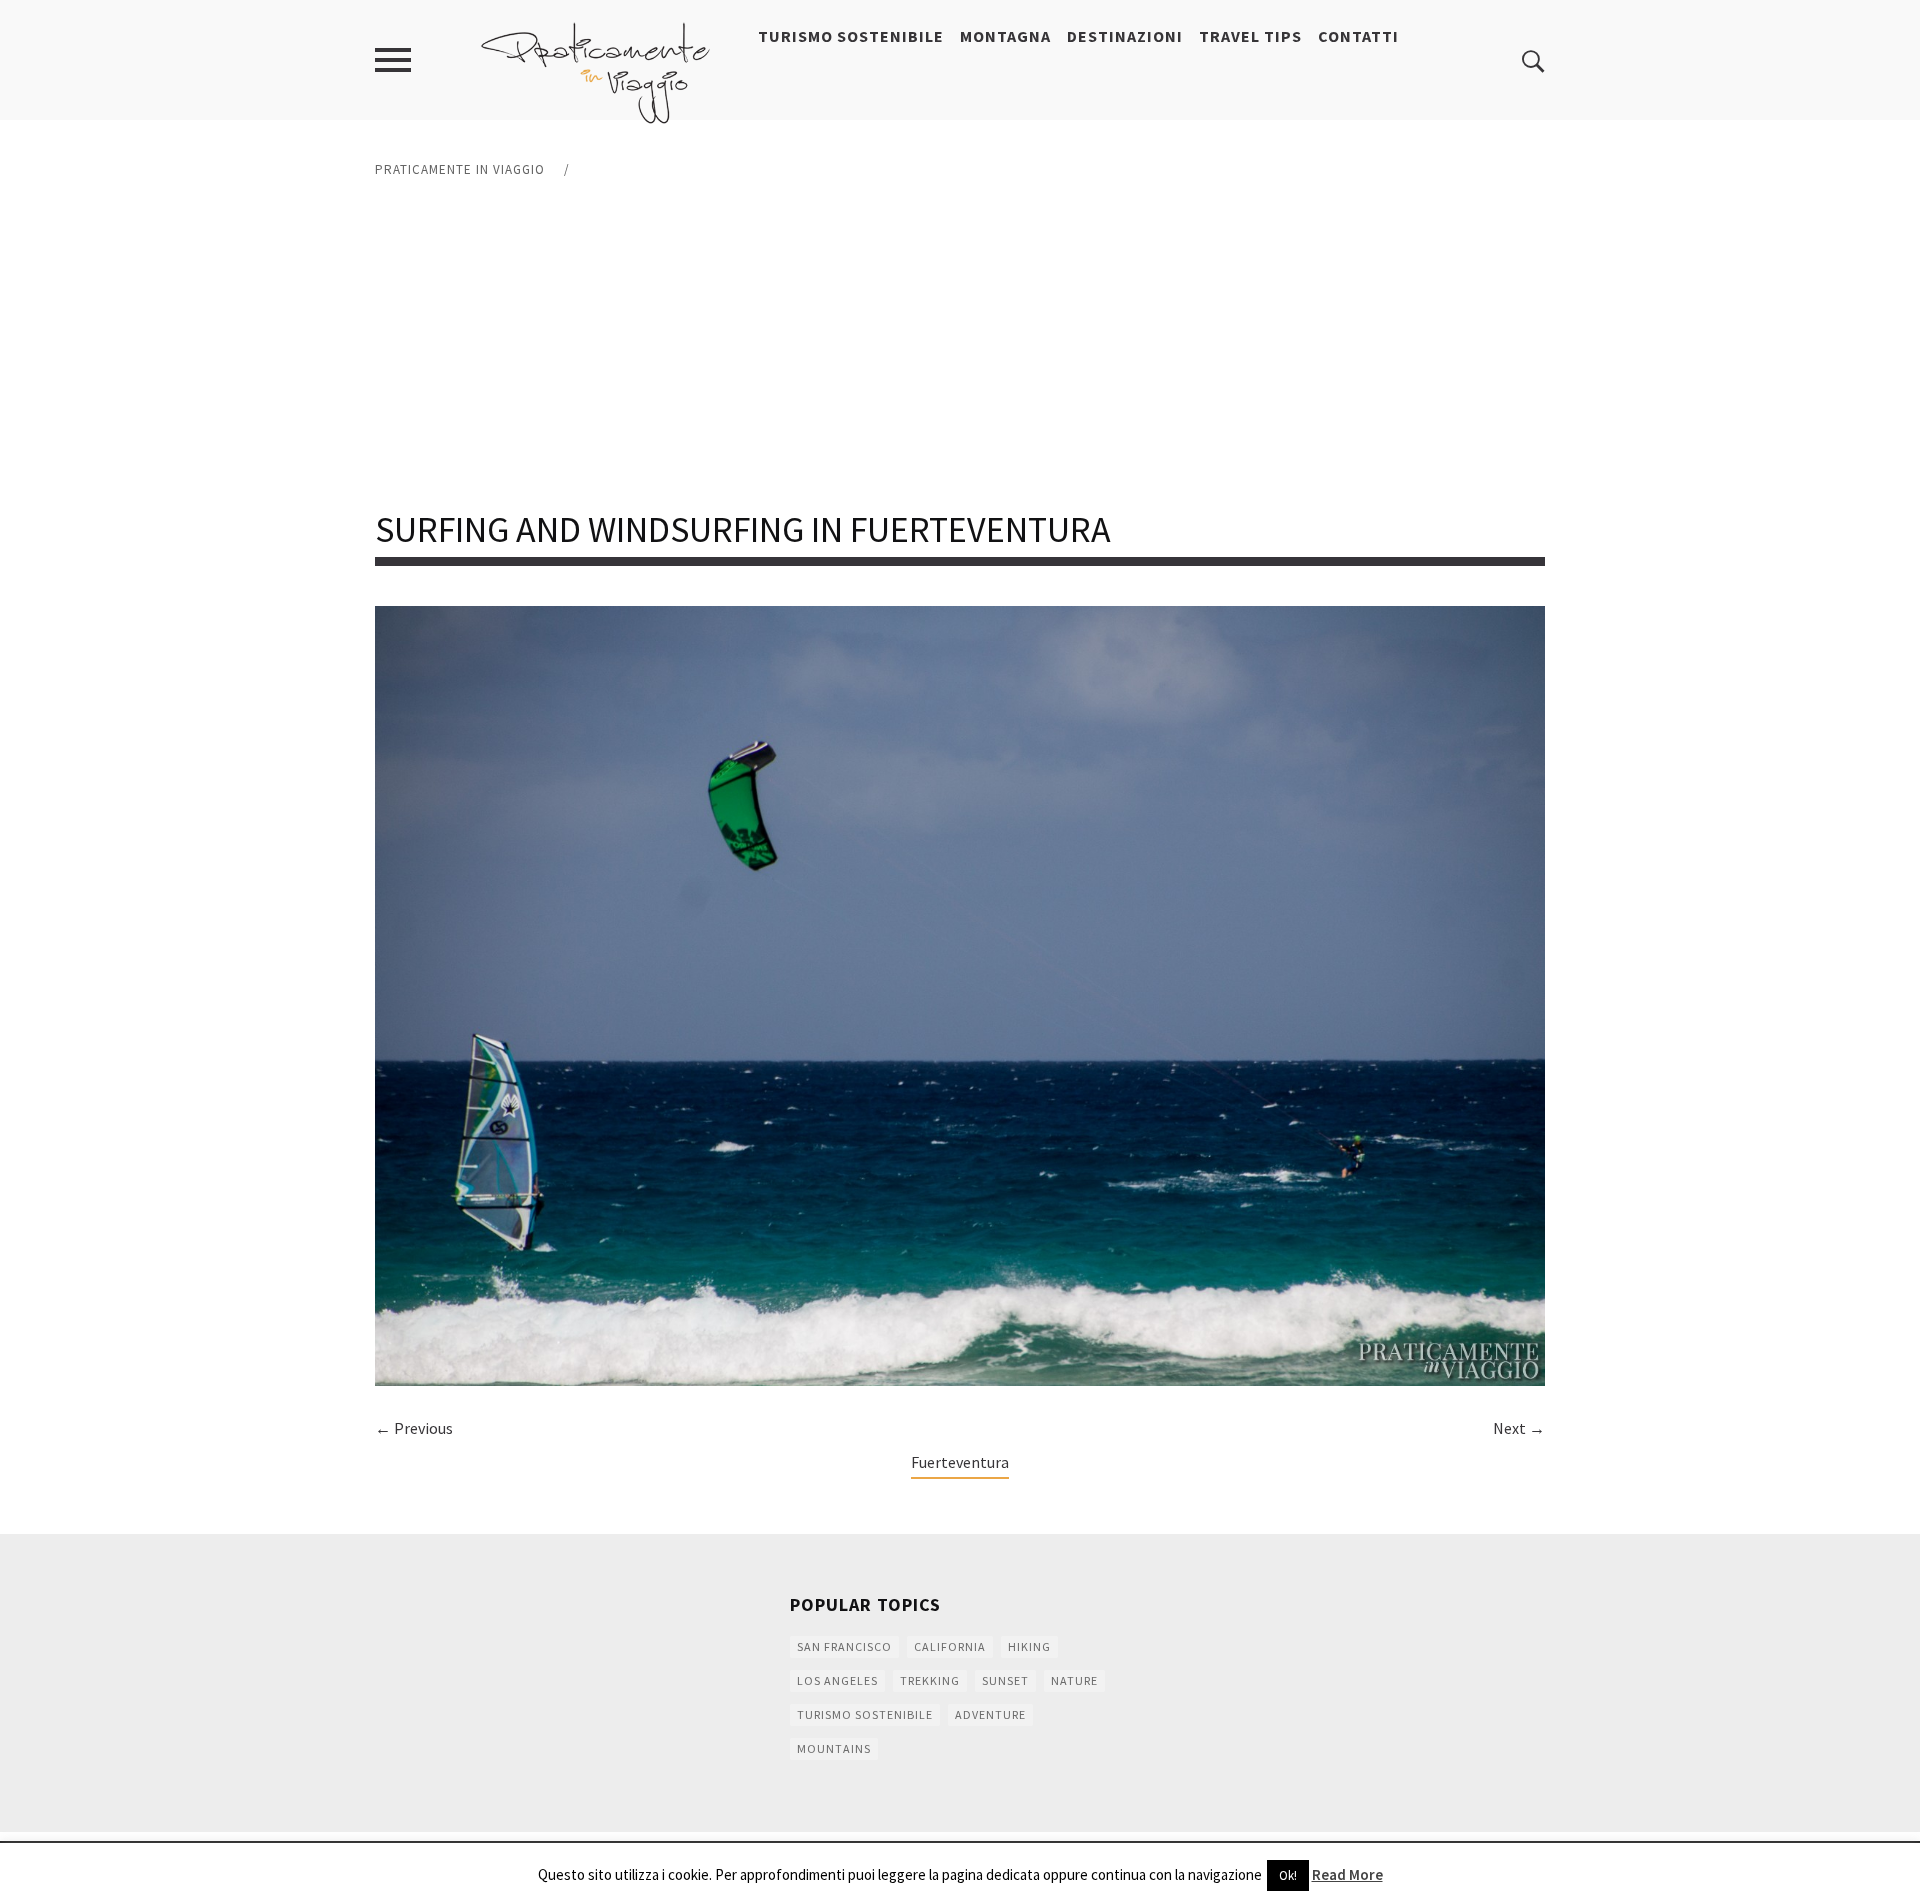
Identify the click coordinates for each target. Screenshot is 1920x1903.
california (950, 1646)
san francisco (844, 1646)
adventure (990, 1714)
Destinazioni (1125, 36)
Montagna (1005, 36)
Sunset (1005, 1680)
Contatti (1358, 36)
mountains (834, 1748)
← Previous (414, 1428)
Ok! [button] (1288, 1875)
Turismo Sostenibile (851, 36)
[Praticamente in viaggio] (596, 71)
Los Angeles (837, 1680)
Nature (1074, 1680)
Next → (1519, 1428)
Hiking (1029, 1646)
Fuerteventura (960, 1462)
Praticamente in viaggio (460, 169)
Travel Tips (1250, 36)
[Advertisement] (960, 345)
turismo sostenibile (865, 1714)
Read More (1347, 1874)
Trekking (930, 1680)
